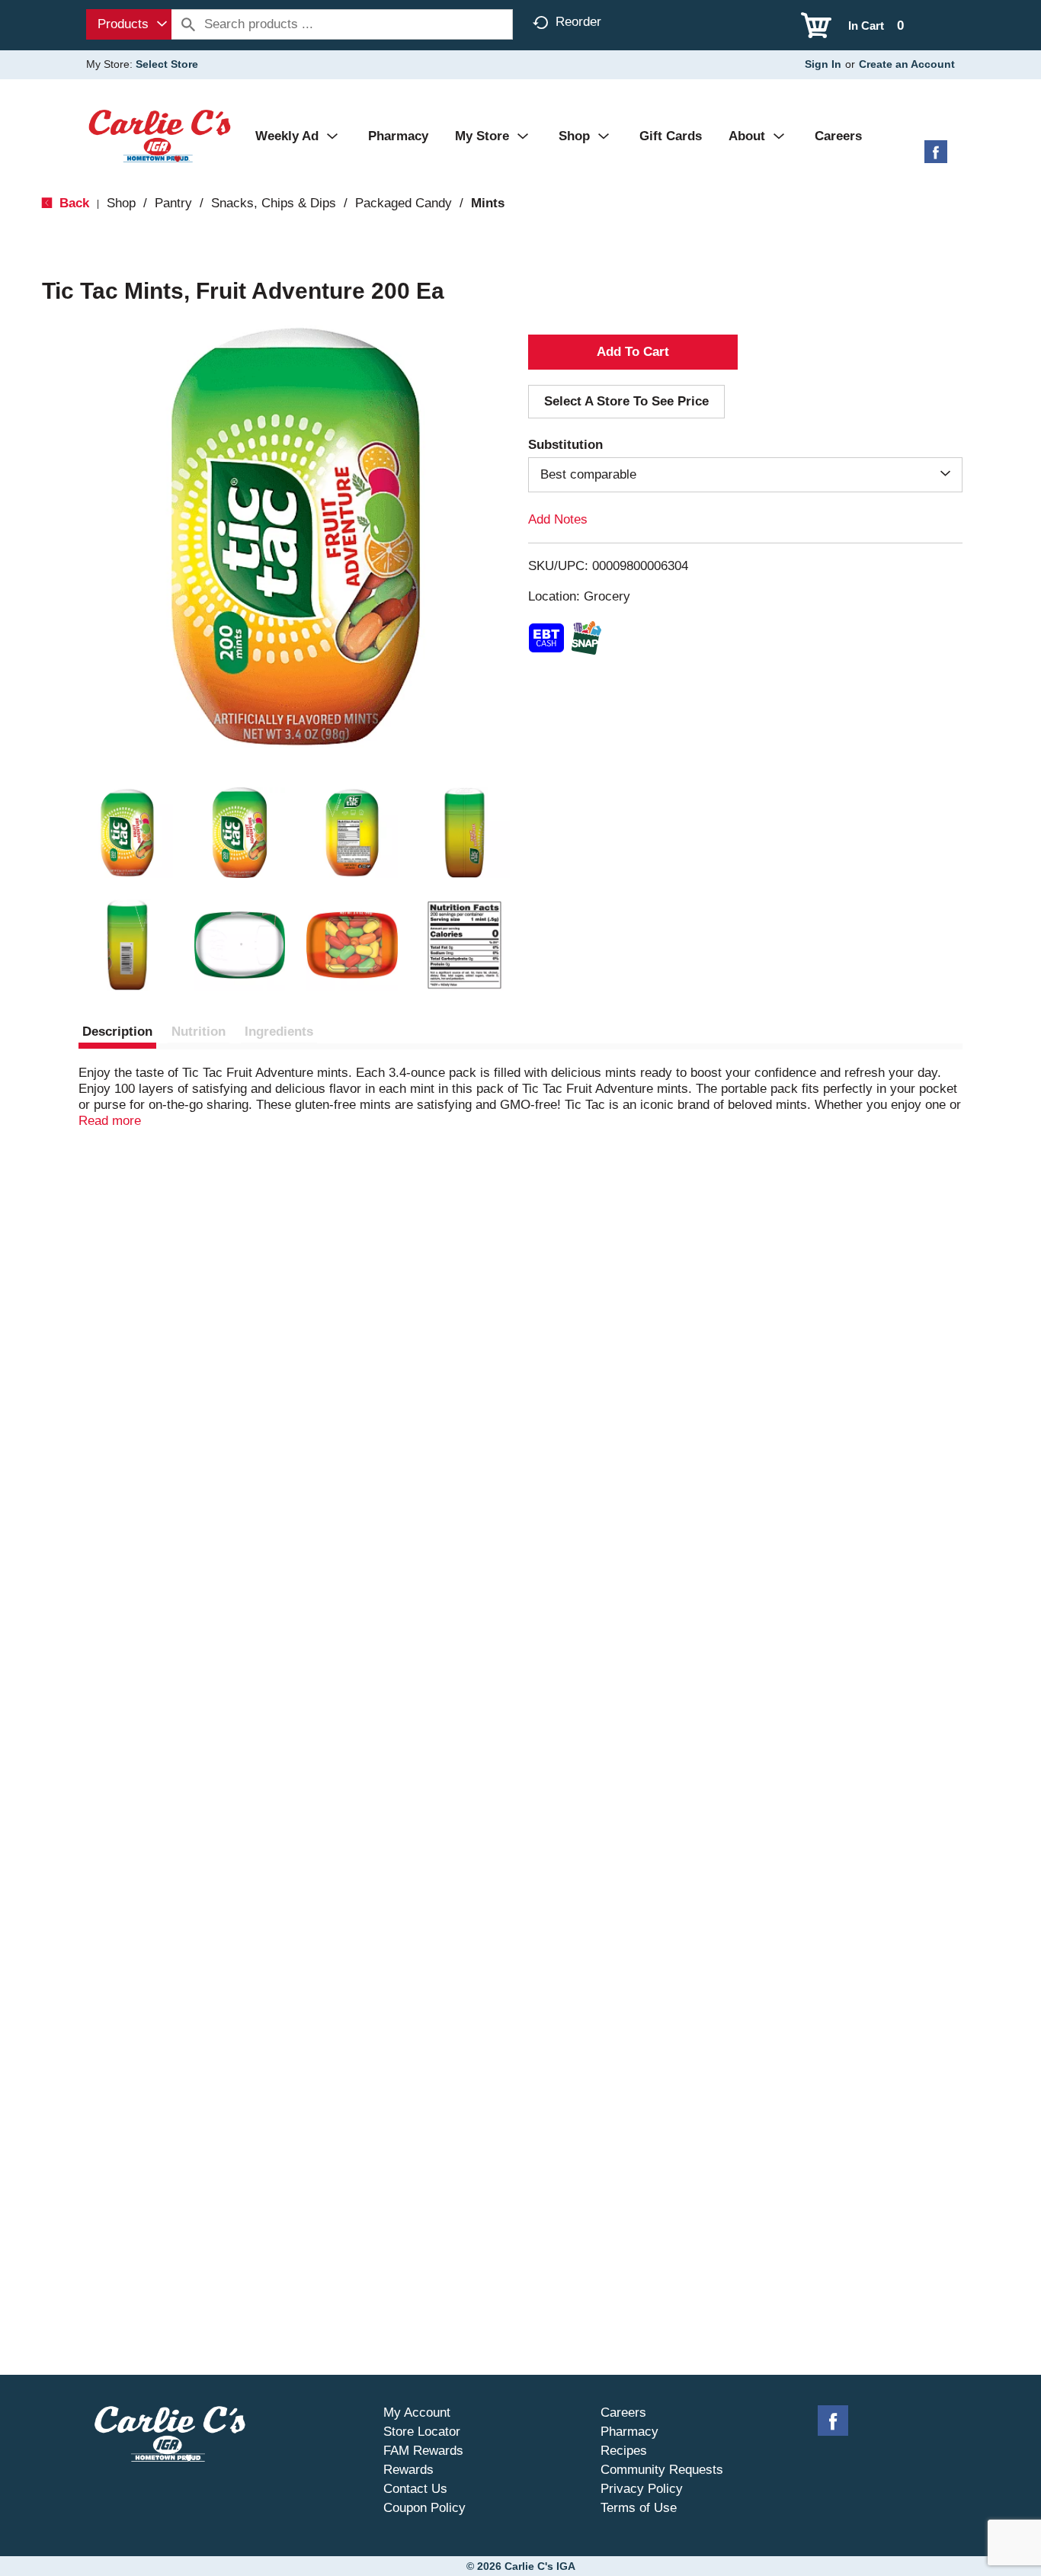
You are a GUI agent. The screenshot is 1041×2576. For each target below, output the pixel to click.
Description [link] (117, 1032)
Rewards (408, 2470)
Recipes (624, 2451)
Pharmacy (629, 2432)
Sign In (823, 64)
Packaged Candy (404, 203)
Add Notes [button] (558, 519)
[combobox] (129, 24)
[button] (127, 833)
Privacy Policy (642, 2489)
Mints (488, 203)
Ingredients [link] (279, 1032)
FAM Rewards (423, 2451)
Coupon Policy (424, 2508)
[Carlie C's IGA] (160, 135)
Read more (110, 1121)
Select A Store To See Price (626, 401)
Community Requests (662, 2470)
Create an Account (907, 64)
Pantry (173, 203)
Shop (121, 203)
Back (72, 203)
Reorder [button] (578, 22)
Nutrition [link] (199, 1032)
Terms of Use (639, 2508)
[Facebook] (936, 157)
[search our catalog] (188, 24)
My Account (417, 2413)
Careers (623, 2413)
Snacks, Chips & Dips (274, 203)
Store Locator (422, 2432)
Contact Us (415, 2489)
